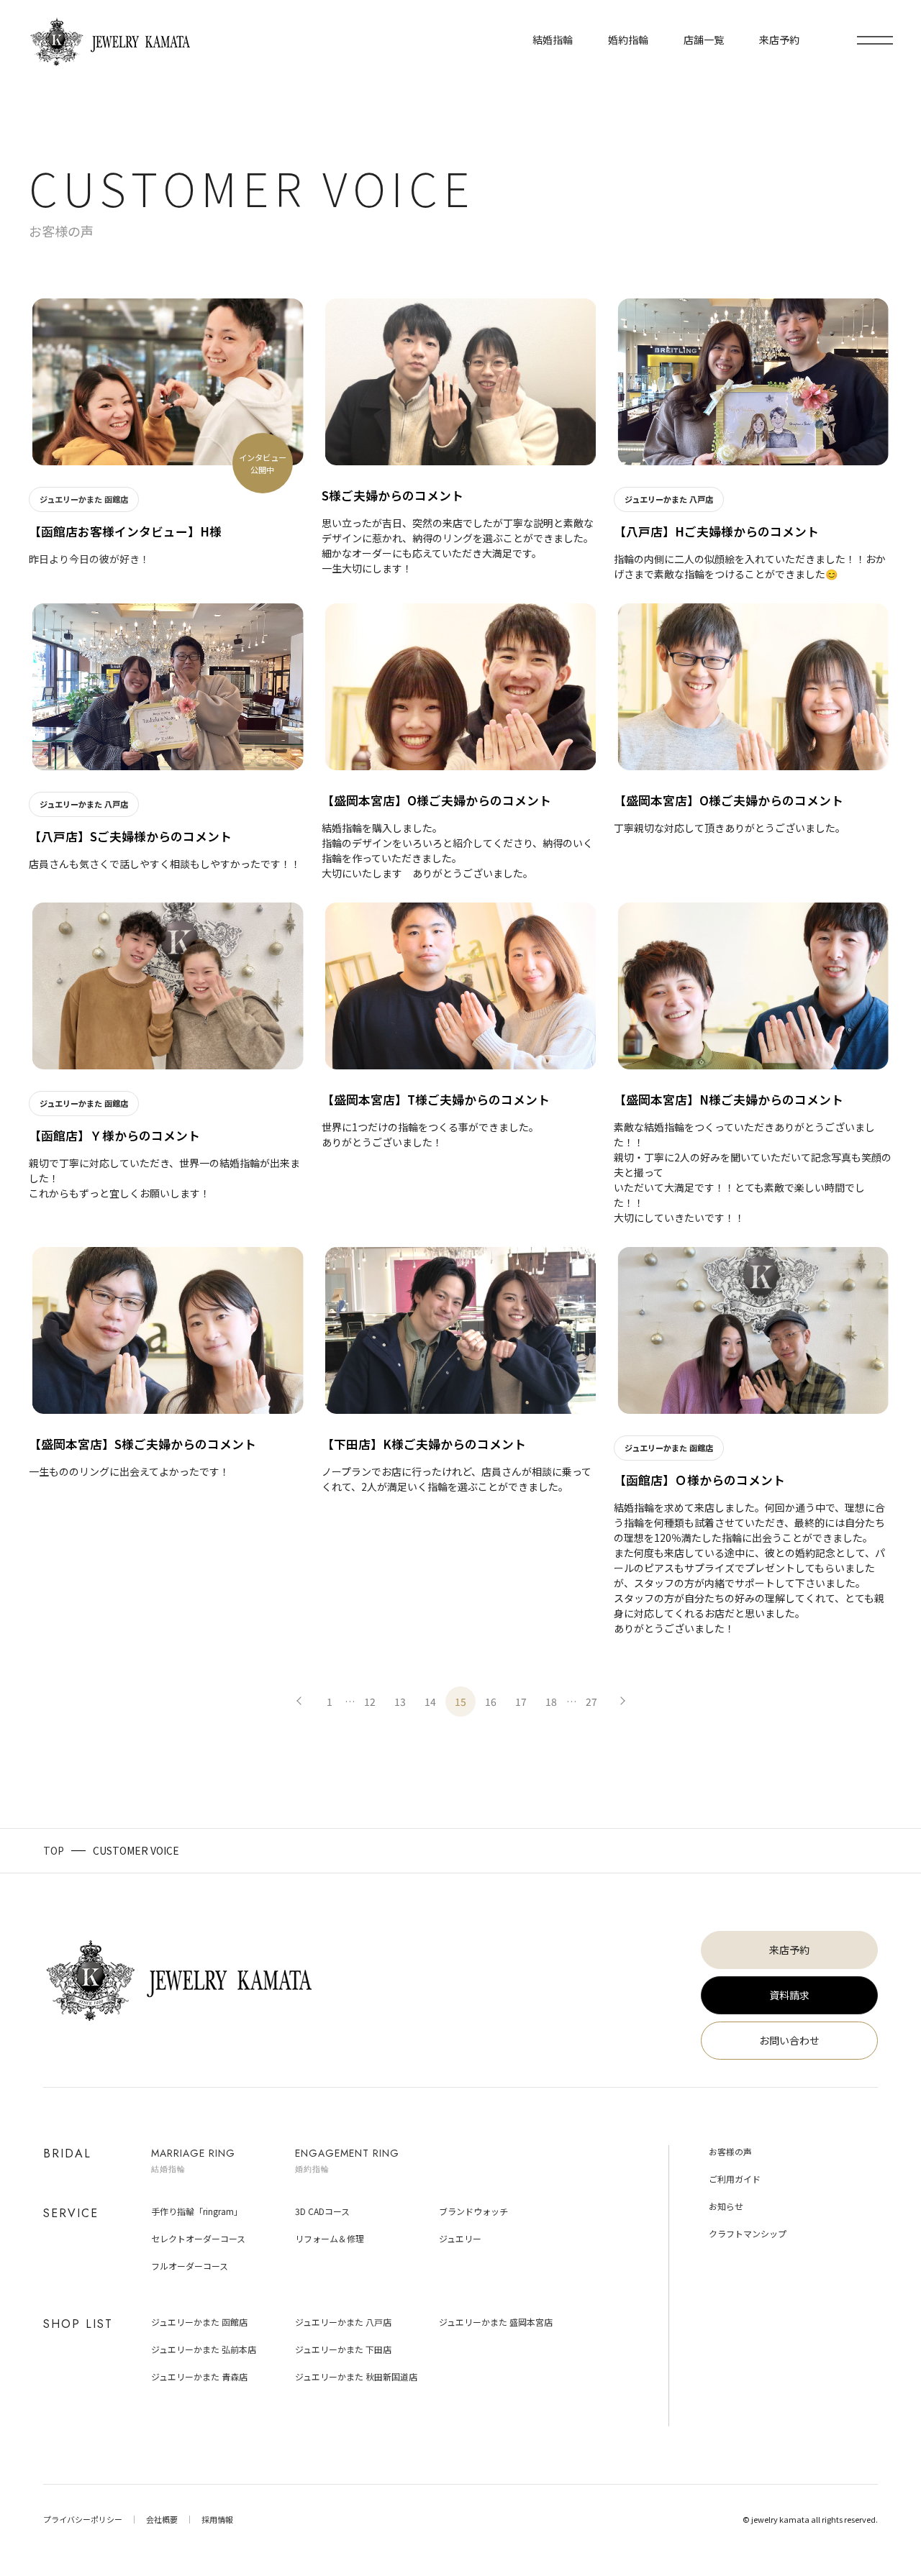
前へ (299, 1702)
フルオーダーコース (190, 2266)
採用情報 (217, 2519)
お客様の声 (730, 2151)
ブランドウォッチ (473, 2211)
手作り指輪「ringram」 (197, 2211)
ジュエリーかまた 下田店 (343, 2349)
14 (430, 1702)
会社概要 (162, 2519)
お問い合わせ (789, 2040)
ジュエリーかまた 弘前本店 (204, 2349)
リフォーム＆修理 (330, 2238)
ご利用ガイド (735, 2179)
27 (591, 1702)
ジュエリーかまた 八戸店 (343, 2322)
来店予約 (789, 1950)
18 (551, 1702)
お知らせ (726, 2206)
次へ (622, 1702)
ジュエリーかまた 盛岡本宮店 (496, 2322)
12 (370, 1702)
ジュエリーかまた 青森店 (199, 2376)
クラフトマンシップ (748, 2233)
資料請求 (789, 1995)
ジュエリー (460, 2238)
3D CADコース (322, 2211)
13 (400, 1702)
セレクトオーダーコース (198, 2238)
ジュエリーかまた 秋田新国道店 (356, 2376)
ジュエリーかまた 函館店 (199, 2322)
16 (491, 1702)
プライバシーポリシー (83, 2519)
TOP (54, 1850)
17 (521, 1702)
